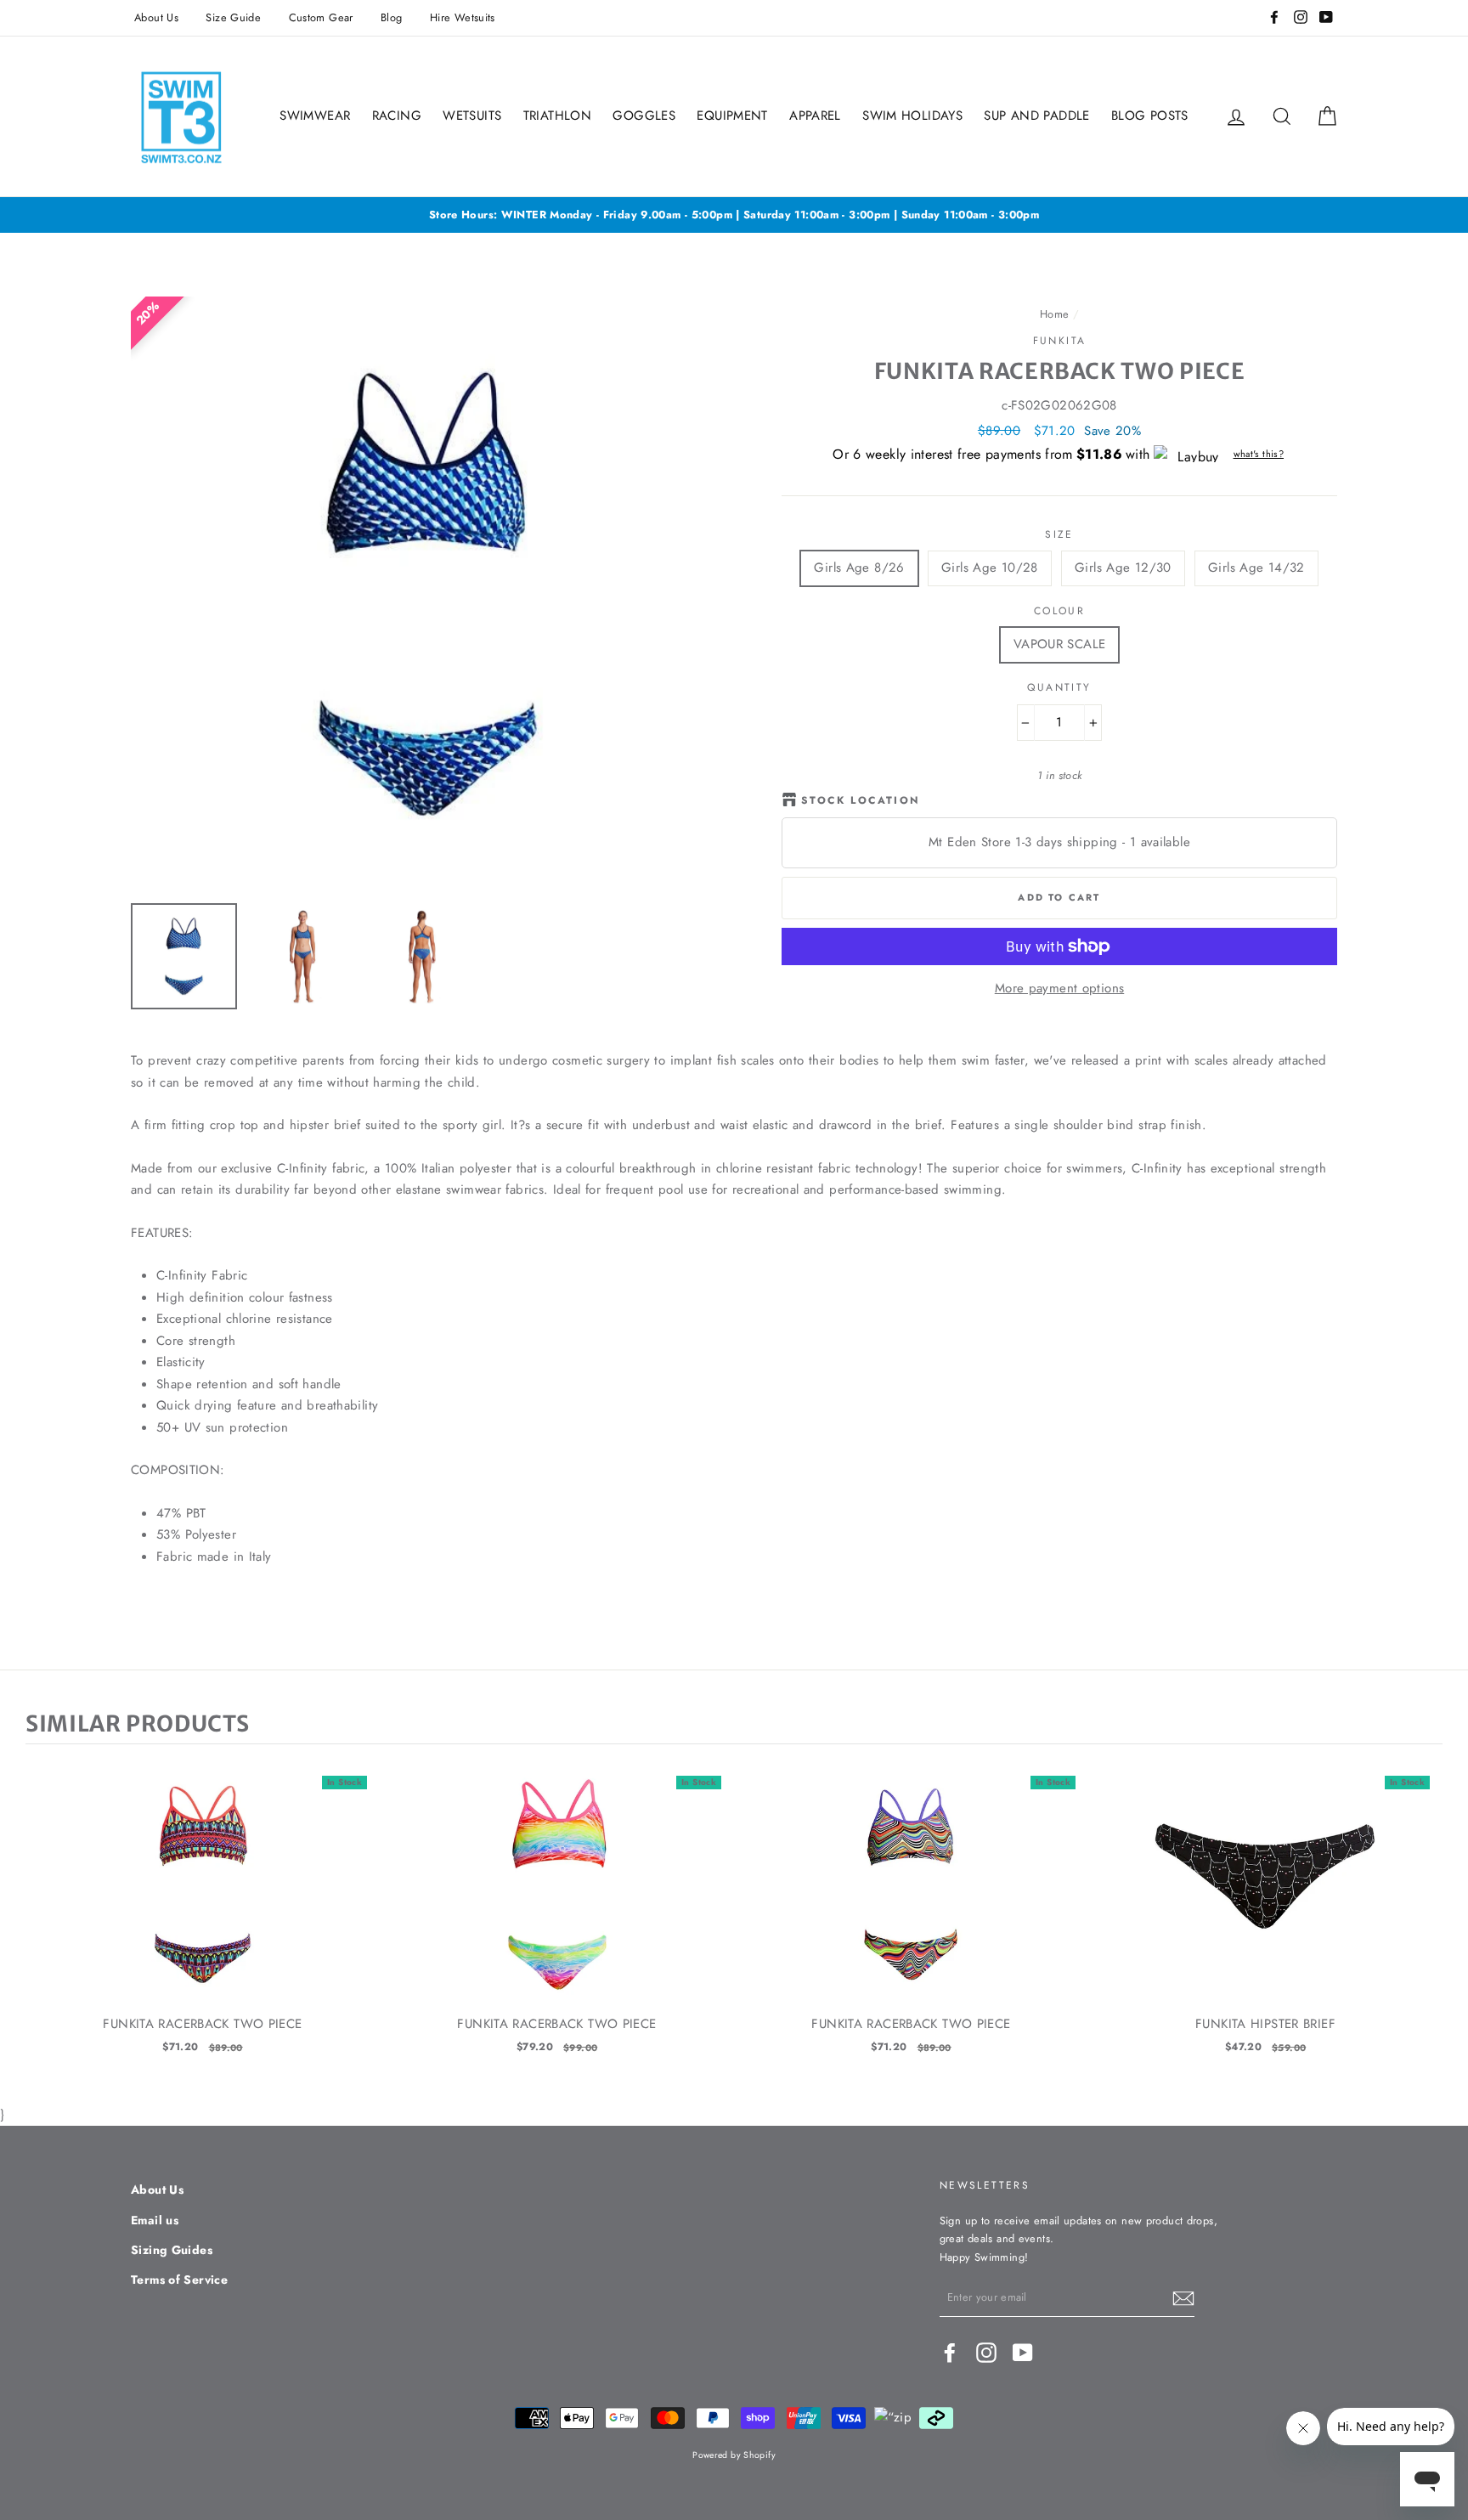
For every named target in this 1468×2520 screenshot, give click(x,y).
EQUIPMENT (732, 116)
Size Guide (233, 17)
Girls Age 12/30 (1123, 568)
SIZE (1059, 534)
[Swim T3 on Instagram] (986, 2353)
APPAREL (815, 116)
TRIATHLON (557, 116)
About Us (156, 17)
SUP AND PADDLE (1036, 116)
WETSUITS (472, 116)
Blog (392, 17)
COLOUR (1059, 611)
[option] (734, 215)
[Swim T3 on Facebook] (950, 2353)
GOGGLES (644, 116)
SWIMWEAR (315, 116)
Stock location (861, 800)
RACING (397, 116)
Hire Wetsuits (463, 17)
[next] (1426, 1924)
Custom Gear (321, 17)
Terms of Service (179, 2280)
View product (203, 1901)
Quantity (1059, 687)
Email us (155, 2220)
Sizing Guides (172, 2250)
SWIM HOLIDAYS (912, 116)
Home (1055, 314)
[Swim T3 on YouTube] (1023, 2353)
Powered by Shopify (734, 2455)
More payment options (1060, 988)
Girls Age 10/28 (990, 568)
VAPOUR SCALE (1060, 644)
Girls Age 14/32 (1256, 568)
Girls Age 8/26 (859, 568)
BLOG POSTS (1150, 116)
